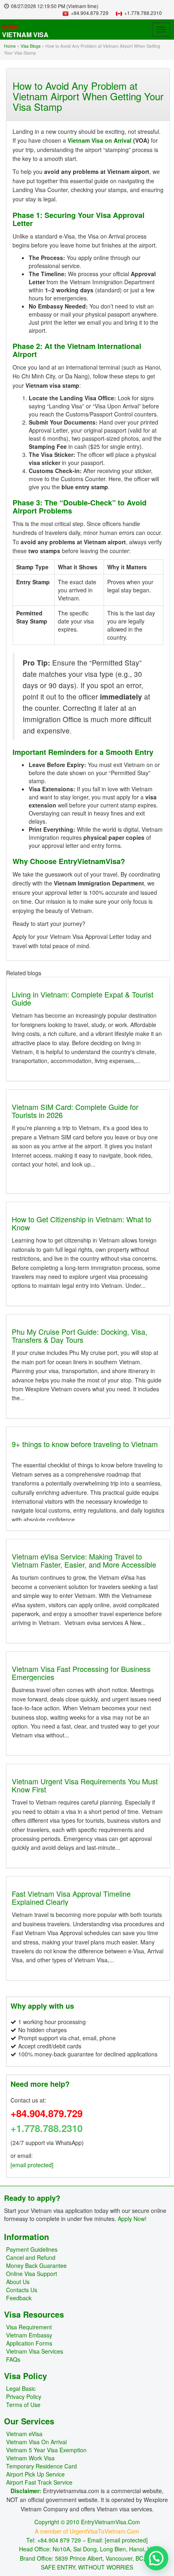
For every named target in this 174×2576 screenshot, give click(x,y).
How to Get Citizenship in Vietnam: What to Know (82, 1223)
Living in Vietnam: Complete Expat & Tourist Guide (83, 998)
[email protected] (32, 2165)
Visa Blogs (31, 46)
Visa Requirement (29, 2327)
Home (10, 46)
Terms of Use (23, 2405)
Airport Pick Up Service (35, 2474)
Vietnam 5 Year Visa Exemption (46, 2450)
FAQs (13, 2359)
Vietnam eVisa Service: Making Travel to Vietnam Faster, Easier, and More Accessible (84, 1560)
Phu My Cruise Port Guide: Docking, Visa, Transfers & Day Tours (80, 1336)
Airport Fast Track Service (39, 2482)
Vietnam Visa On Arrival (36, 2442)
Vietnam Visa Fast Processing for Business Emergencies (81, 1673)
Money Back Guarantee (36, 2265)
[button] (156, 2558)
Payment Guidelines (32, 2249)
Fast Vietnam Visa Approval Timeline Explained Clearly (71, 1898)
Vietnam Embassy (29, 2335)
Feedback (19, 2298)
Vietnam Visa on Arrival (100, 140)
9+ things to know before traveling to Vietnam (85, 1444)
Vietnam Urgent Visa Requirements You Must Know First (85, 1785)
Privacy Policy (24, 2396)
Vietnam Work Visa (30, 2458)
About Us (18, 2282)
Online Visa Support (32, 2274)
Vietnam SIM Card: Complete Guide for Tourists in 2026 (75, 1111)
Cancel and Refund (31, 2257)
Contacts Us (22, 2290)
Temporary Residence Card (41, 2466)
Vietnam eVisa (24, 2434)
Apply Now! (132, 2219)
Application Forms (29, 2343)
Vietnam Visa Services (35, 2351)
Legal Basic (21, 2388)
